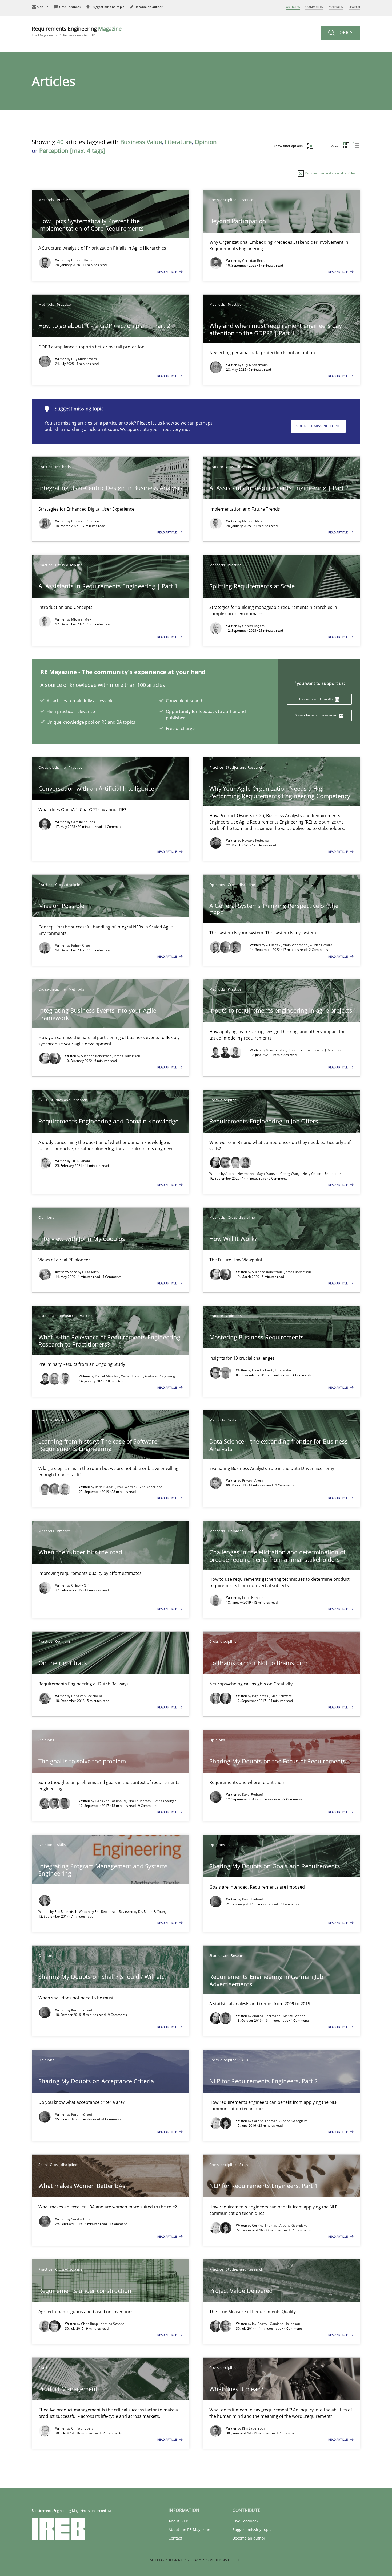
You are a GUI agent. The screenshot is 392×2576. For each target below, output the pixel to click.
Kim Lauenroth (140, 1801)
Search (354, 7)
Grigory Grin (81, 1585)
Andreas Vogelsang (160, 1376)
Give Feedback (245, 2521)
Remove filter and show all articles (330, 173)
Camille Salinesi (84, 822)
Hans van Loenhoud (87, 1696)
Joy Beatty (260, 2324)
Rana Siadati (105, 1487)
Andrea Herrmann (240, 1174)
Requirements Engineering (77, 31)
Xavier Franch (132, 1376)
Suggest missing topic (318, 426)
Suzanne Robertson (97, 1056)
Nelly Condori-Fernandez (322, 1174)
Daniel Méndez (107, 1376)
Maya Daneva (267, 1174)
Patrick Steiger (165, 1801)
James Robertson (127, 1056)
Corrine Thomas (265, 2121)
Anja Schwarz (281, 1696)
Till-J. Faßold (81, 1161)
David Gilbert (263, 1370)
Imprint (176, 2560)
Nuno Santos (276, 1050)
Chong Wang (291, 1174)
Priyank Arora (253, 1480)
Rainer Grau (81, 945)
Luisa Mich (90, 1272)
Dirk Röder (283, 1370)
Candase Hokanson (285, 2324)
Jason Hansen (253, 1598)
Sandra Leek (81, 2219)
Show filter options (289, 146)
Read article (167, 272)
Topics (344, 32)
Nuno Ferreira (300, 1050)
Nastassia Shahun (85, 521)
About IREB (178, 2521)
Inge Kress (261, 1696)
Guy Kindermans (84, 359)
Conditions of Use (223, 2560)
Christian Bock (253, 261)
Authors (336, 7)
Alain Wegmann (296, 945)
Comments (314, 7)
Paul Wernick (127, 1487)
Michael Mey (252, 521)
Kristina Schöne (113, 2324)
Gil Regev (274, 945)
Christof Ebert (82, 2428)
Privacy (194, 2560)
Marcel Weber (294, 2016)
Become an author (249, 2538)
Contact (175, 2538)
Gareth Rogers (253, 626)
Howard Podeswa (256, 840)
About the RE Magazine (189, 2530)
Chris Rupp (90, 2324)
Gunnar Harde (82, 260)
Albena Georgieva (293, 2121)
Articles (293, 7)
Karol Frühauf (253, 1794)
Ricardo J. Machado (327, 1050)
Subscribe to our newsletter (316, 715)
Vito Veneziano (151, 1487)
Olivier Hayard (321, 945)
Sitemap (157, 2560)
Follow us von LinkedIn (316, 699)
